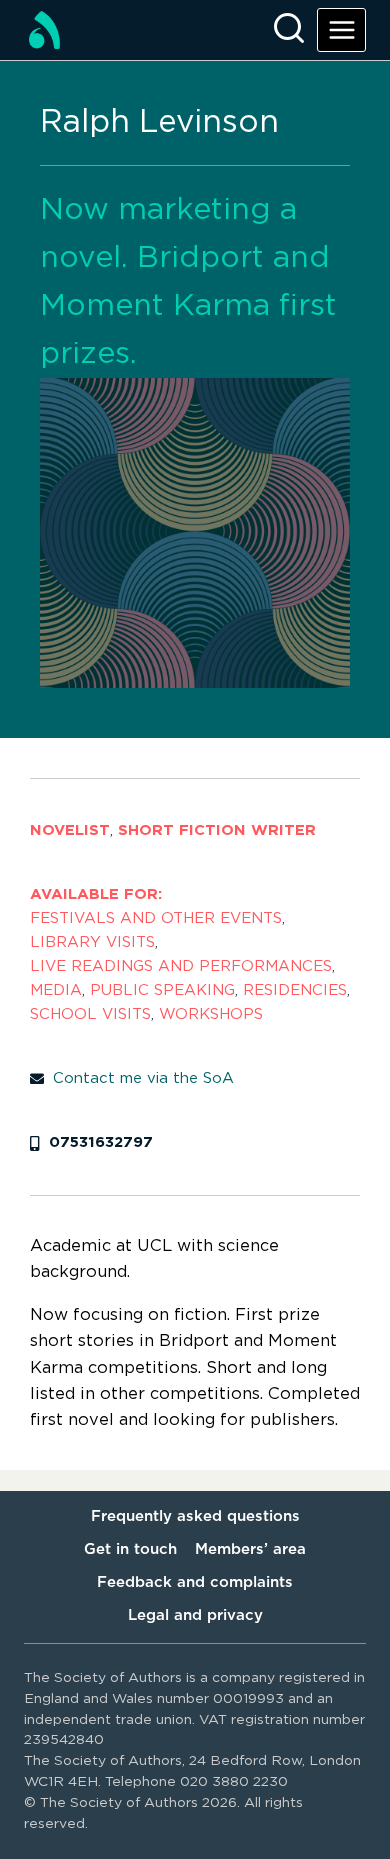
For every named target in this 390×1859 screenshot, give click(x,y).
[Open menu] (341, 29)
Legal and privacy (195, 1615)
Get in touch (130, 1549)
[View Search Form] (289, 30)
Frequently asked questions (195, 1516)
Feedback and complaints (195, 1582)
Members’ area (250, 1549)
